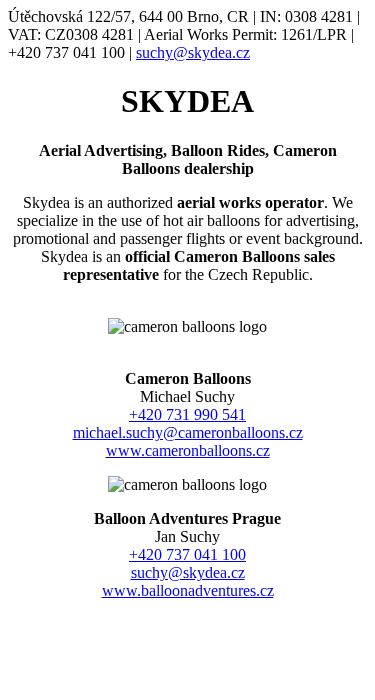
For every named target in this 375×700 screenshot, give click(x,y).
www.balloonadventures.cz (188, 590)
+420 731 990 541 (187, 414)
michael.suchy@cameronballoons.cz (188, 432)
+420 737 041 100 (187, 554)
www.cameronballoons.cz (188, 450)
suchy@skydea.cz (193, 52)
